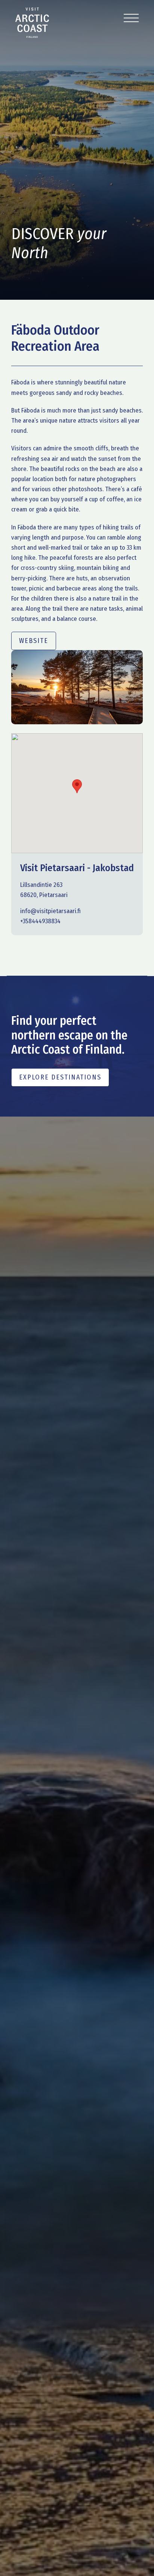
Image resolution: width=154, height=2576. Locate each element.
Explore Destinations (60, 1077)
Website (34, 641)
